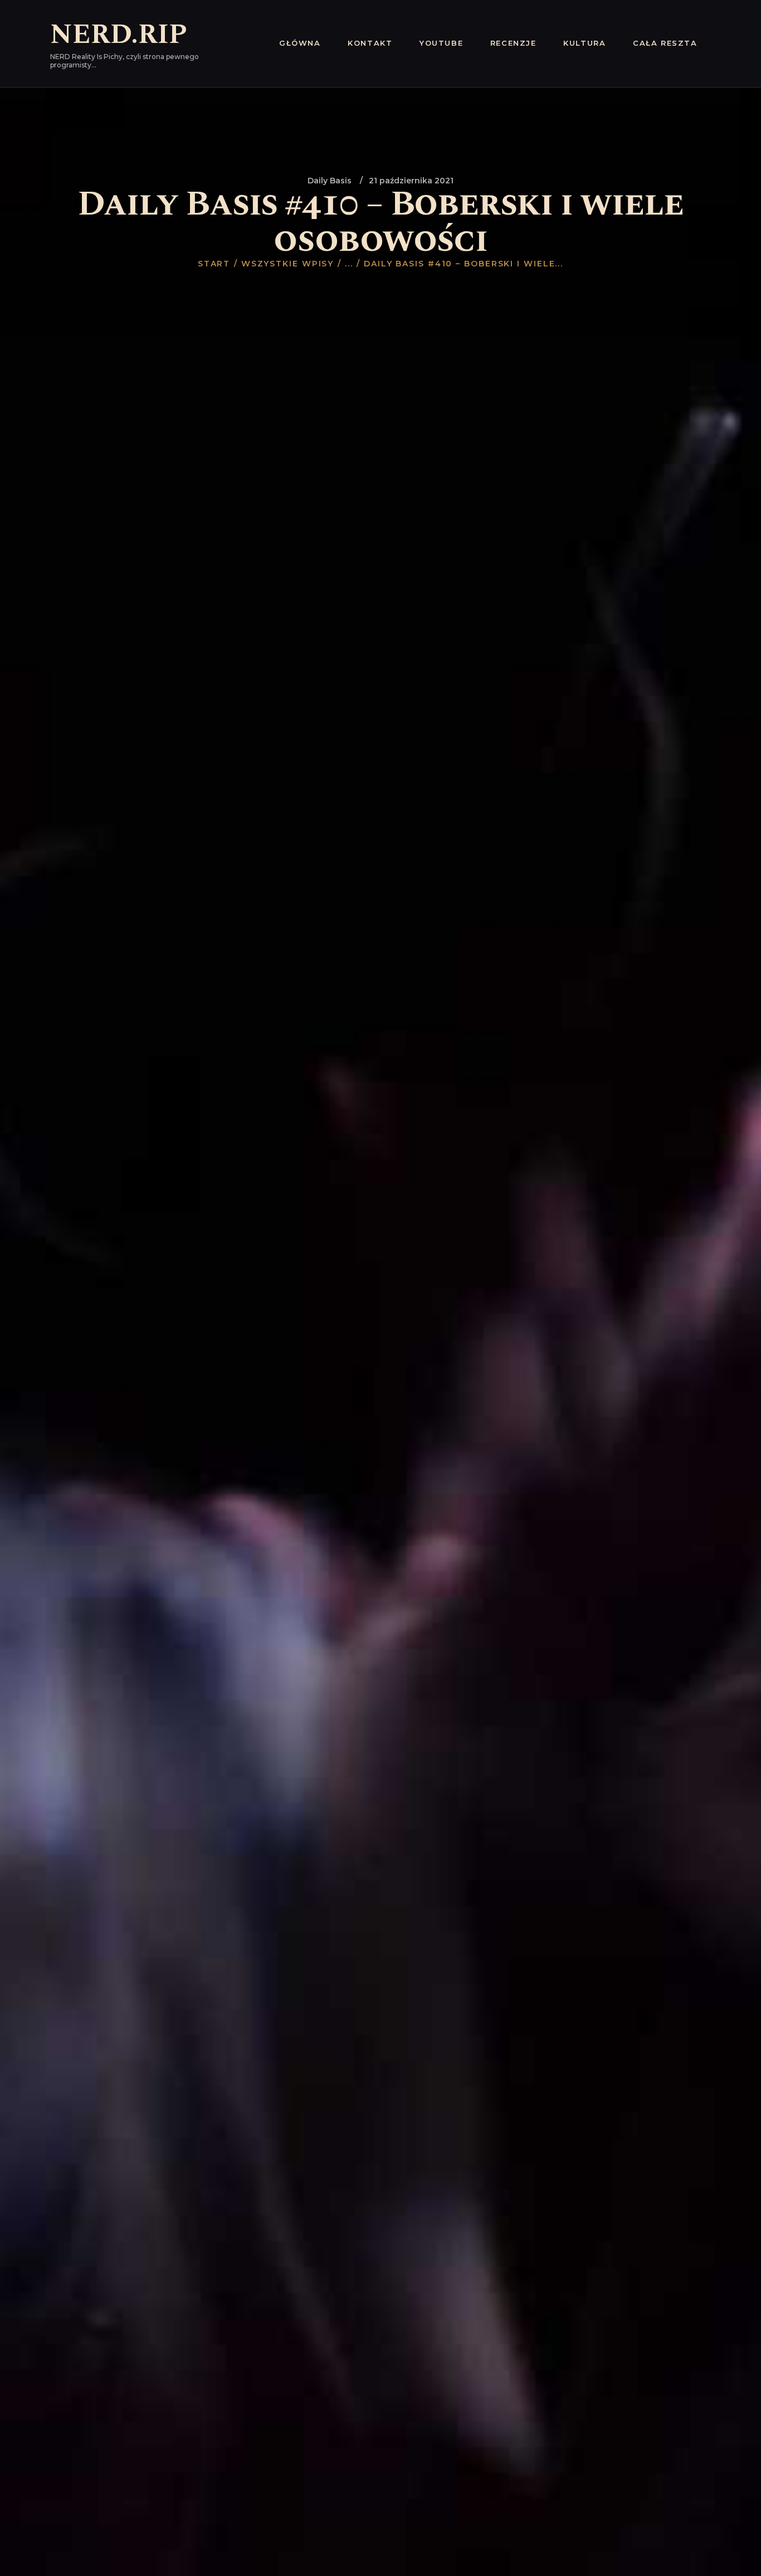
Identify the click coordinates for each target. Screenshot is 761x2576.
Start (214, 264)
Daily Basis (330, 181)
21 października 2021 (411, 181)
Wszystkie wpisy (288, 264)
